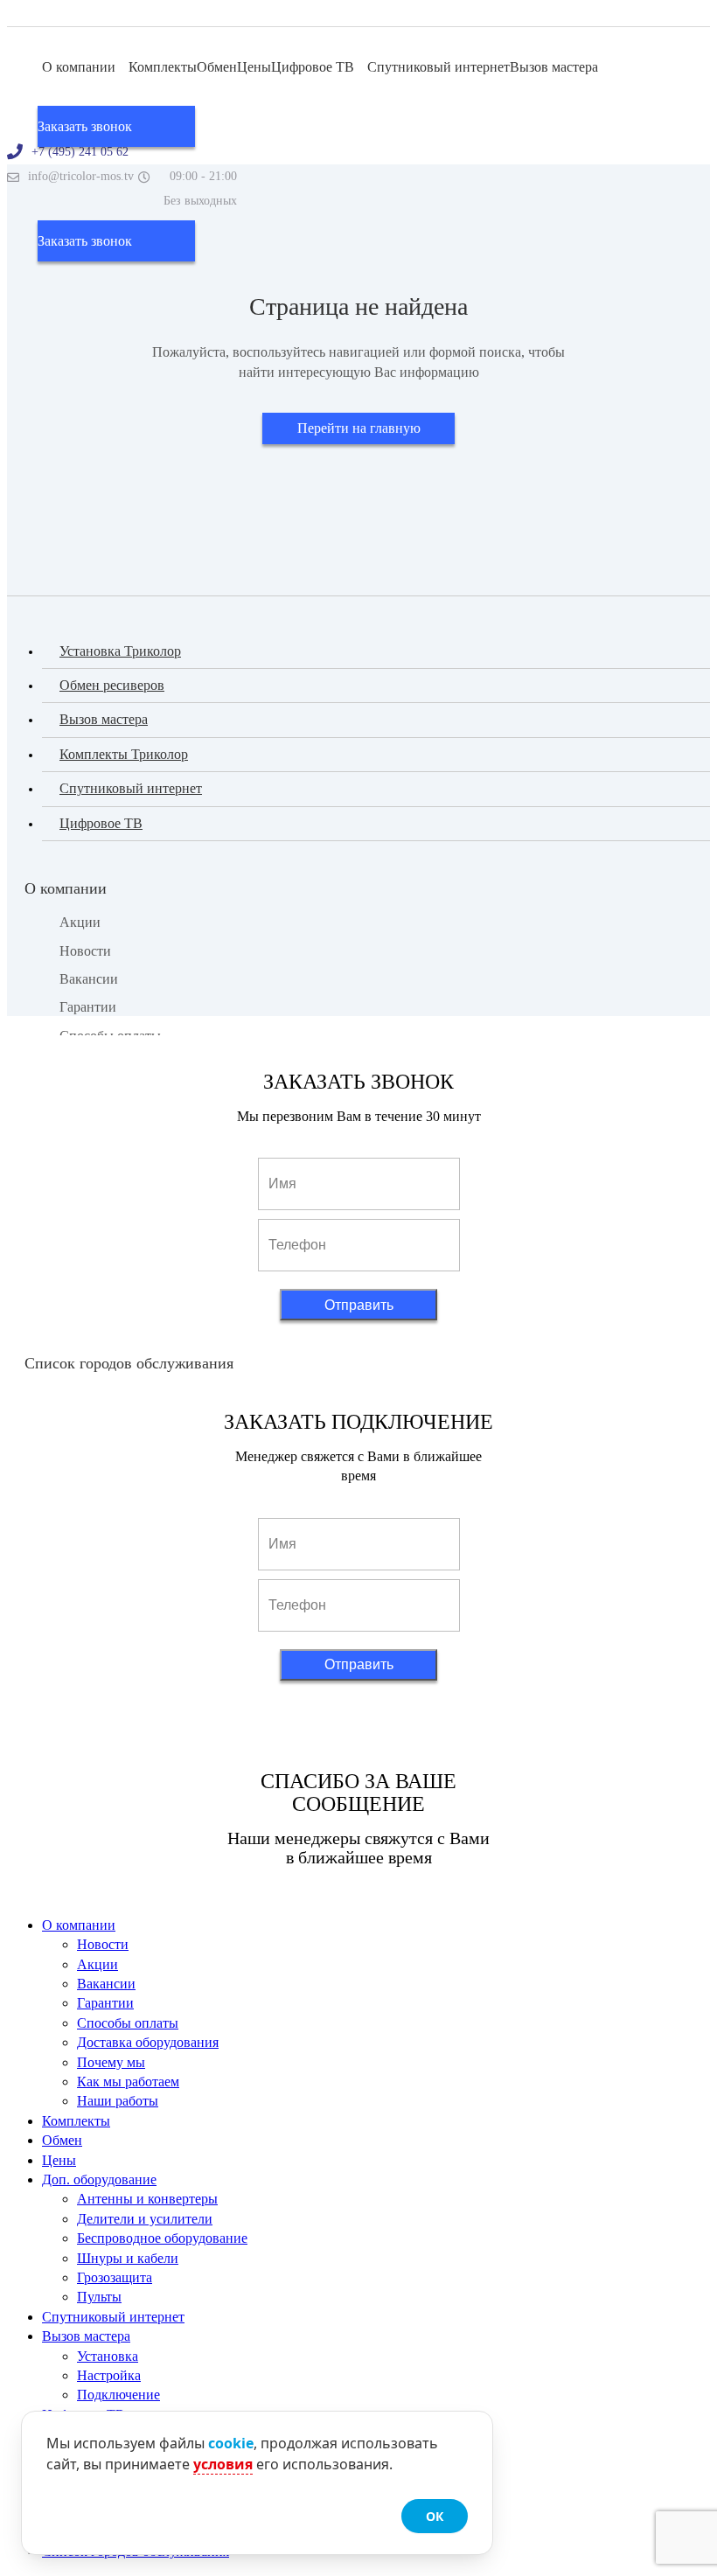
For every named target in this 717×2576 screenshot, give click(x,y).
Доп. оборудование (99, 2179)
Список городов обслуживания (129, 1363)
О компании (80, 67)
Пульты (99, 2297)
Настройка (109, 2375)
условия (223, 2464)
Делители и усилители (145, 2219)
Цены (254, 67)
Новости (85, 951)
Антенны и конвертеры (147, 2199)
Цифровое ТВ (314, 67)
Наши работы (118, 2101)
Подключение (118, 2395)
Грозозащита (115, 2277)
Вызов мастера (556, 67)
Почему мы (111, 2062)
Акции (80, 922)
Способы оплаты (128, 2023)
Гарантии (88, 1007)
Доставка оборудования (148, 2042)
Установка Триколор (120, 651)
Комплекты (163, 67)
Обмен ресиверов (112, 685)
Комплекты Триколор (124, 754)
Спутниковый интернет (439, 67)
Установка (108, 2356)
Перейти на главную (359, 428)
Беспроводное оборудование (162, 2238)
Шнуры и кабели (128, 2258)
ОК (435, 2516)
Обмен (217, 67)
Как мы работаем (128, 2082)
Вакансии (89, 979)
